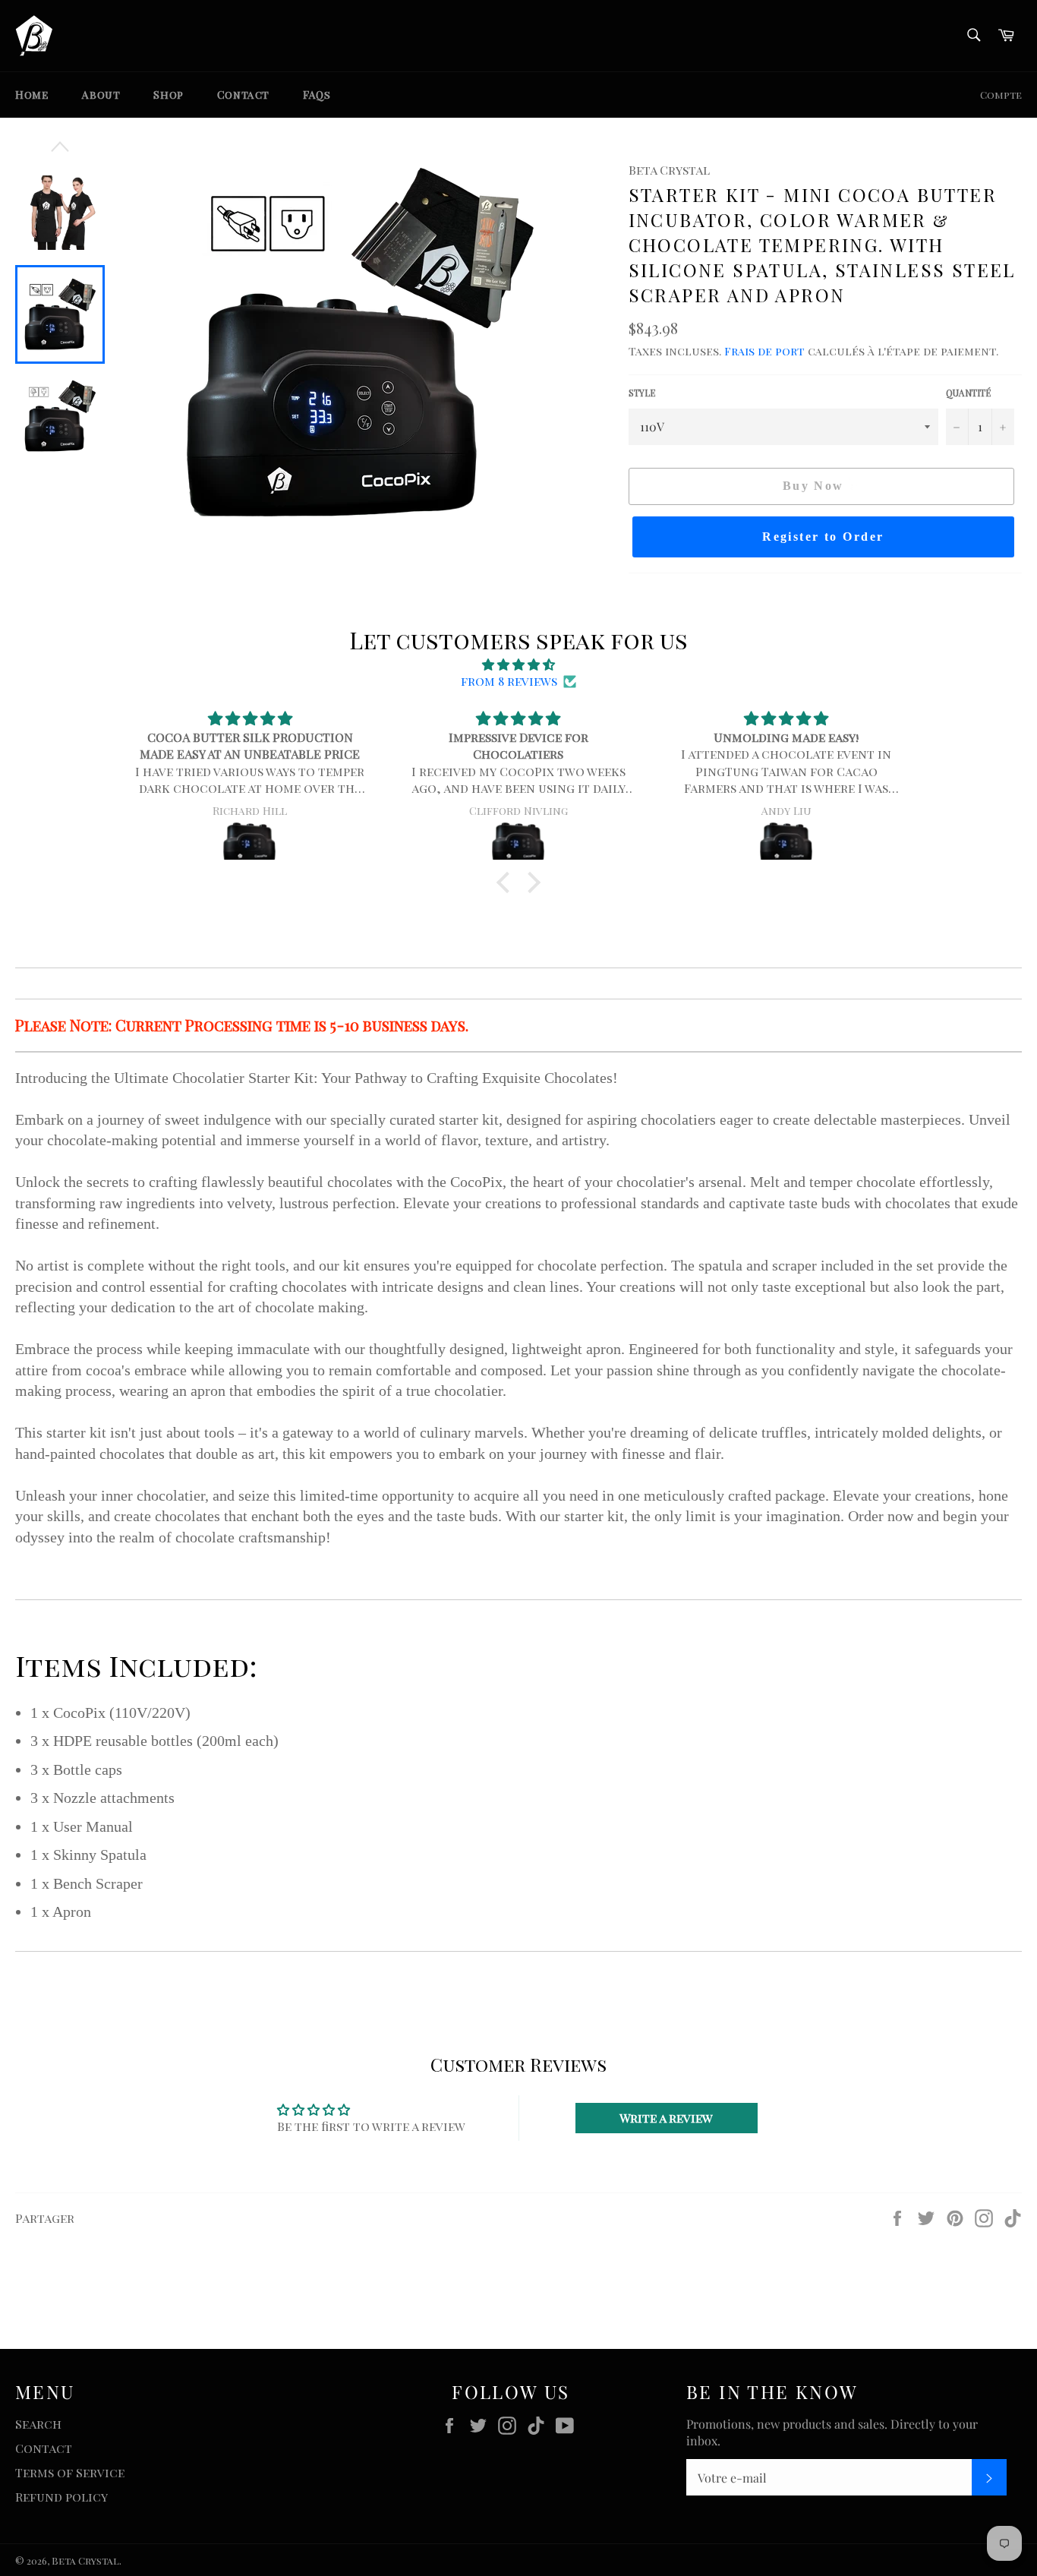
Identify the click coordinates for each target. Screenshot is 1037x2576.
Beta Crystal (85, 2560)
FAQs (317, 95)
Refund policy (61, 2497)
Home (32, 95)
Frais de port (764, 351)
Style (642, 393)
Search (38, 2424)
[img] (519, 665)
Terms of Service (70, 2472)
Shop (168, 95)
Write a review (666, 2118)
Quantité (968, 393)
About (101, 95)
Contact (243, 95)
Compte (1001, 95)
